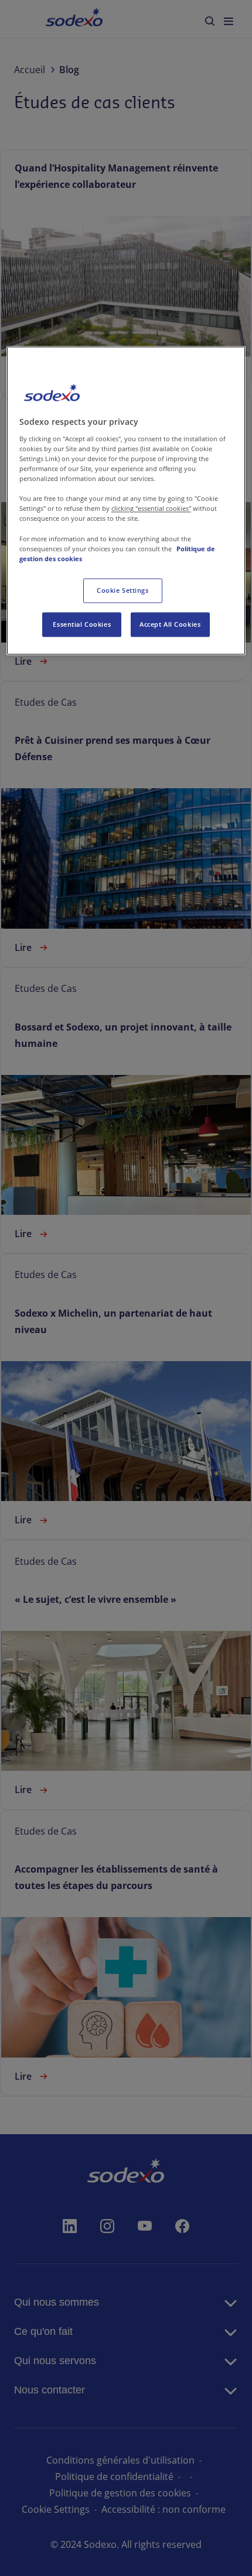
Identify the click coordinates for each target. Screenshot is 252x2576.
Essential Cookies (82, 624)
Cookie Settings (123, 590)
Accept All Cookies (170, 624)
